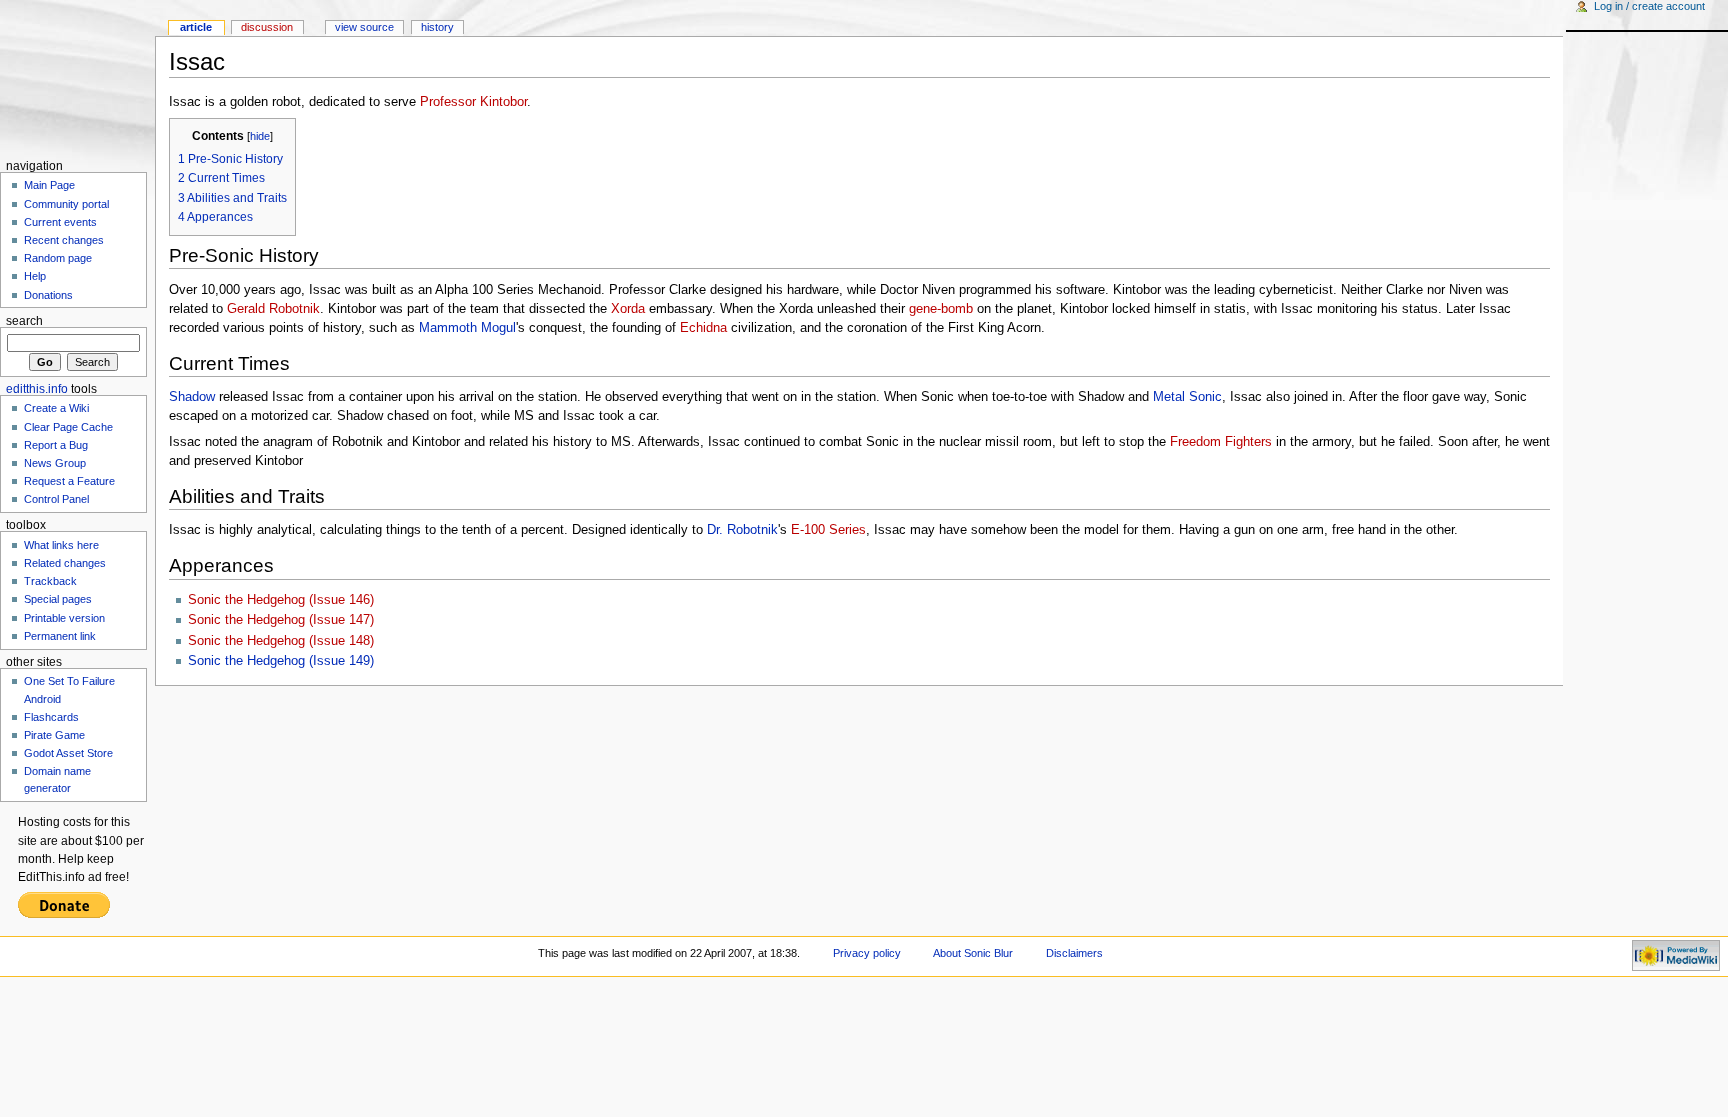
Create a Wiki (56, 408)
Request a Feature (69, 481)
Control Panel (56, 499)
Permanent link (60, 636)
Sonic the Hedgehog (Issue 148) (281, 641)
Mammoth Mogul (467, 328)
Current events (60, 222)
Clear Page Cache (68, 427)
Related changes (65, 563)
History (437, 27)
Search (24, 321)
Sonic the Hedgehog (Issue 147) (281, 620)
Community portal (66, 204)
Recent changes (64, 240)
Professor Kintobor (473, 102)
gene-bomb (941, 309)
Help (35, 276)
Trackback (50, 581)
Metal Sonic (1187, 397)
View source (364, 27)
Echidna (703, 328)
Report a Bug (56, 445)
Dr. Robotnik (742, 530)
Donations (48, 295)
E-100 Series (828, 530)
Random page (58, 258)
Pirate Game (54, 735)
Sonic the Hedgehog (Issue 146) (281, 600)
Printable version (64, 618)
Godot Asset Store (68, 753)
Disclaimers (1074, 953)
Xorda (628, 309)
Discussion (267, 27)
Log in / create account (1649, 6)
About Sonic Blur (973, 953)
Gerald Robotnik (273, 309)
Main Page (49, 185)
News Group (55, 463)
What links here (61, 545)
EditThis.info (37, 389)
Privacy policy (867, 953)
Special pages (58, 599)
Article (196, 27)
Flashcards (51, 717)
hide (260, 136)
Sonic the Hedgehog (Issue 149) (281, 661)
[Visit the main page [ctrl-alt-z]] (77, 77)
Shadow (192, 397)
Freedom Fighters (1221, 442)
